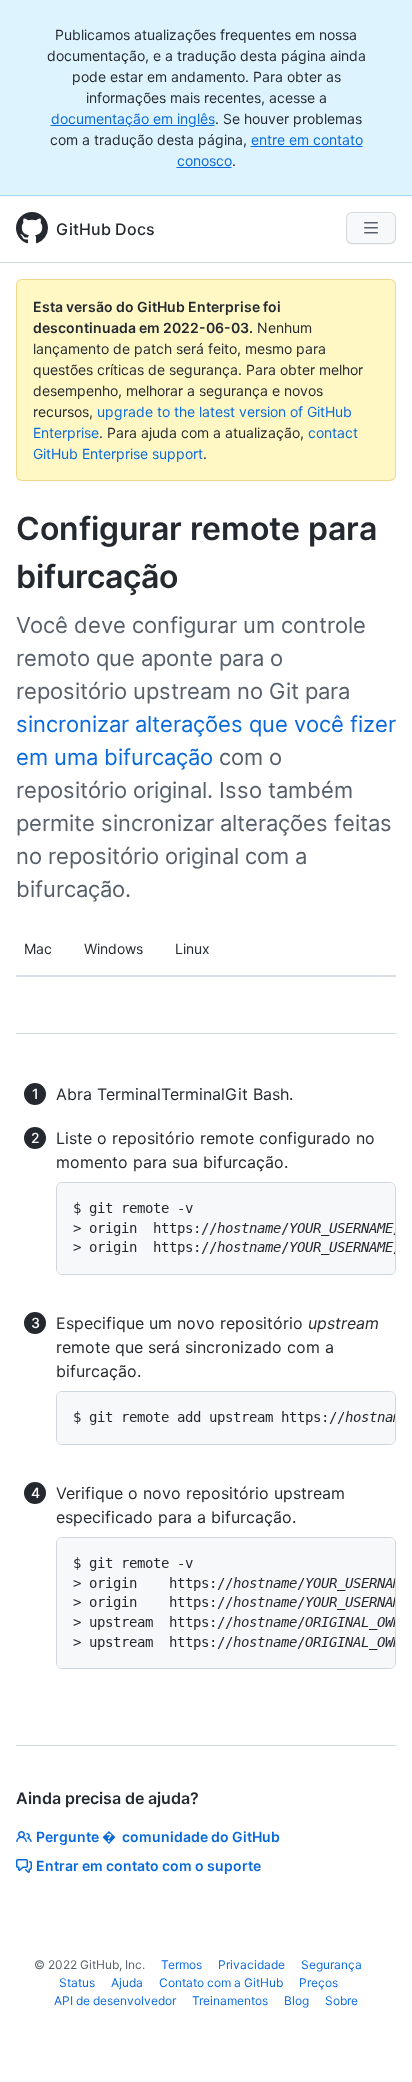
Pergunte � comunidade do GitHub (158, 1836)
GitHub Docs (105, 229)
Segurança (331, 1964)
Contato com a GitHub (221, 1982)
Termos (181, 1964)
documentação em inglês (133, 118)
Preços (318, 1982)
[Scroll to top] (368, 2038)
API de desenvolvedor (115, 2000)
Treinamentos (230, 2000)
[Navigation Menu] (371, 228)
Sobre (341, 2000)
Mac (38, 948)
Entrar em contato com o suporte (148, 1865)
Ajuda (127, 1982)
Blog (296, 2000)
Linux (192, 948)
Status (77, 1982)
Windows (113, 948)
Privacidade (251, 1964)
